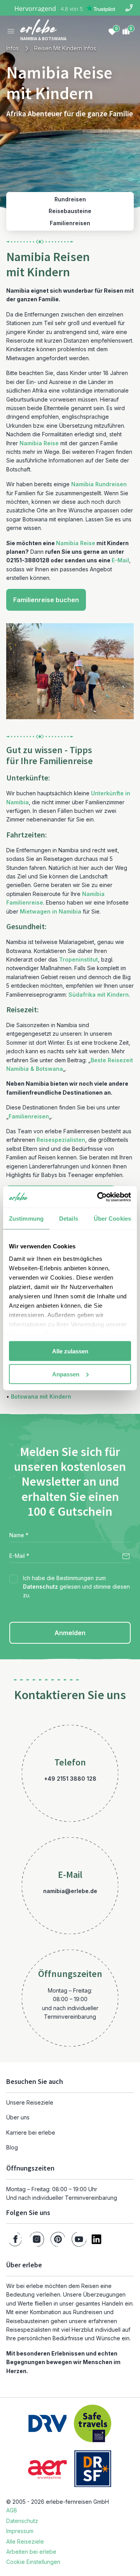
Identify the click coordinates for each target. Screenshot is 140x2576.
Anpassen (66, 1374)
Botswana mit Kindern (41, 1396)
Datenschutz (40, 1587)
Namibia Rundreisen (99, 484)
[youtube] (79, 2239)
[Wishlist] (112, 31)
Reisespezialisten (61, 1140)
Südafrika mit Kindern (99, 995)
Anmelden (70, 1633)
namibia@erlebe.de (70, 1891)
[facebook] (15, 2239)
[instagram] (37, 2239)
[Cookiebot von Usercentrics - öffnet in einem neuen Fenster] (99, 1197)
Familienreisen (29, 1116)
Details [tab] (69, 1219)
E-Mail (120, 560)
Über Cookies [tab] (112, 1219)
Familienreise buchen (46, 600)
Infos (12, 48)
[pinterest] (58, 2239)
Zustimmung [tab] (26, 1219)
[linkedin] (96, 2239)
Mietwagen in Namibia (51, 911)
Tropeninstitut (79, 959)
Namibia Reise (39, 443)
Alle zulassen (70, 1351)
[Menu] (11, 31)
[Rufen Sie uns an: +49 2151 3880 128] (129, 8)
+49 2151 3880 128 (70, 1779)
